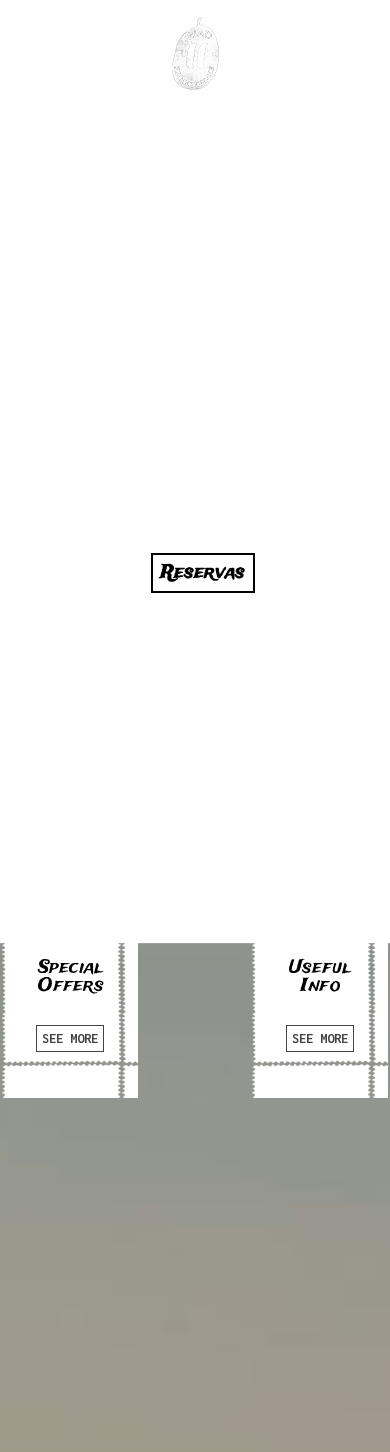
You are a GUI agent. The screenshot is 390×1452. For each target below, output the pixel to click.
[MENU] (35, 42)
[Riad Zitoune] (195, 54)
